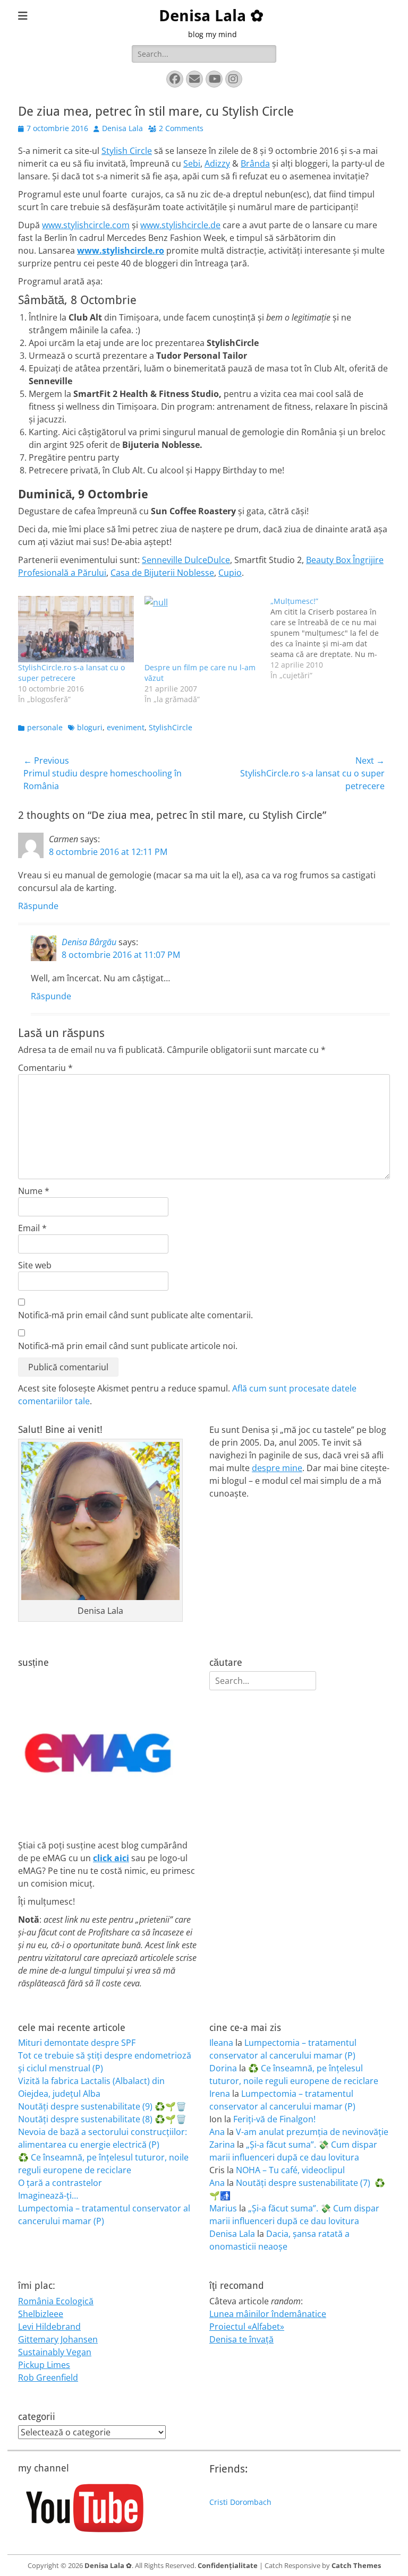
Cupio (230, 573)
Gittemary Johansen (58, 2339)
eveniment (126, 727)
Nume (34, 1191)
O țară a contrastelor (60, 2183)
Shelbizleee (41, 2314)
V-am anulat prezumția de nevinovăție (312, 2132)
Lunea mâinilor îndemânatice (268, 2314)
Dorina (223, 2068)
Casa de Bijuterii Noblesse (162, 573)
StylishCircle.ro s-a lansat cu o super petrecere (71, 673)
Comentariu (45, 1068)
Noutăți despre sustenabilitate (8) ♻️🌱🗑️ (102, 2119)
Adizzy (217, 163)
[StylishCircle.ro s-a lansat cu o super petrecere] (76, 629)
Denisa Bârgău (89, 942)
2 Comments (181, 128)
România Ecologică (56, 2301)
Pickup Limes (44, 2365)
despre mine (277, 1468)
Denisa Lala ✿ (211, 16)
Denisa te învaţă (241, 2339)
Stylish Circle (127, 151)
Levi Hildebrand (49, 2327)
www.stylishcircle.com (86, 225)
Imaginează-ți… (48, 2195)
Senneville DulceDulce (186, 560)
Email (32, 1228)
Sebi (192, 163)
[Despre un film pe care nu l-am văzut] (202, 629)
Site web (35, 1265)
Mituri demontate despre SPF (77, 2043)
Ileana (221, 2043)
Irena (220, 2094)
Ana (217, 2132)
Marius (223, 2208)
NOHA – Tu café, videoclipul (290, 2170)
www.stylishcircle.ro (121, 250)
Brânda (255, 163)
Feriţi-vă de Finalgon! (274, 2119)
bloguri (90, 727)
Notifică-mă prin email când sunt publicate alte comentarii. (135, 1315)
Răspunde (38, 906)
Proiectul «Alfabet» (247, 2327)
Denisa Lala (122, 128)
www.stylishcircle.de (180, 225)
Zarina (222, 2145)
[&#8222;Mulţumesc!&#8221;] (334, 638)
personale (45, 727)
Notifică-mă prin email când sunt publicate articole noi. (128, 1346)
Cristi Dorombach (240, 2502)
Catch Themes (356, 2565)
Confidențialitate (228, 2565)
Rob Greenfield (48, 2378)
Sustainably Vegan (55, 2352)
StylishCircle (171, 727)
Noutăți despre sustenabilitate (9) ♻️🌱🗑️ (102, 2106)
